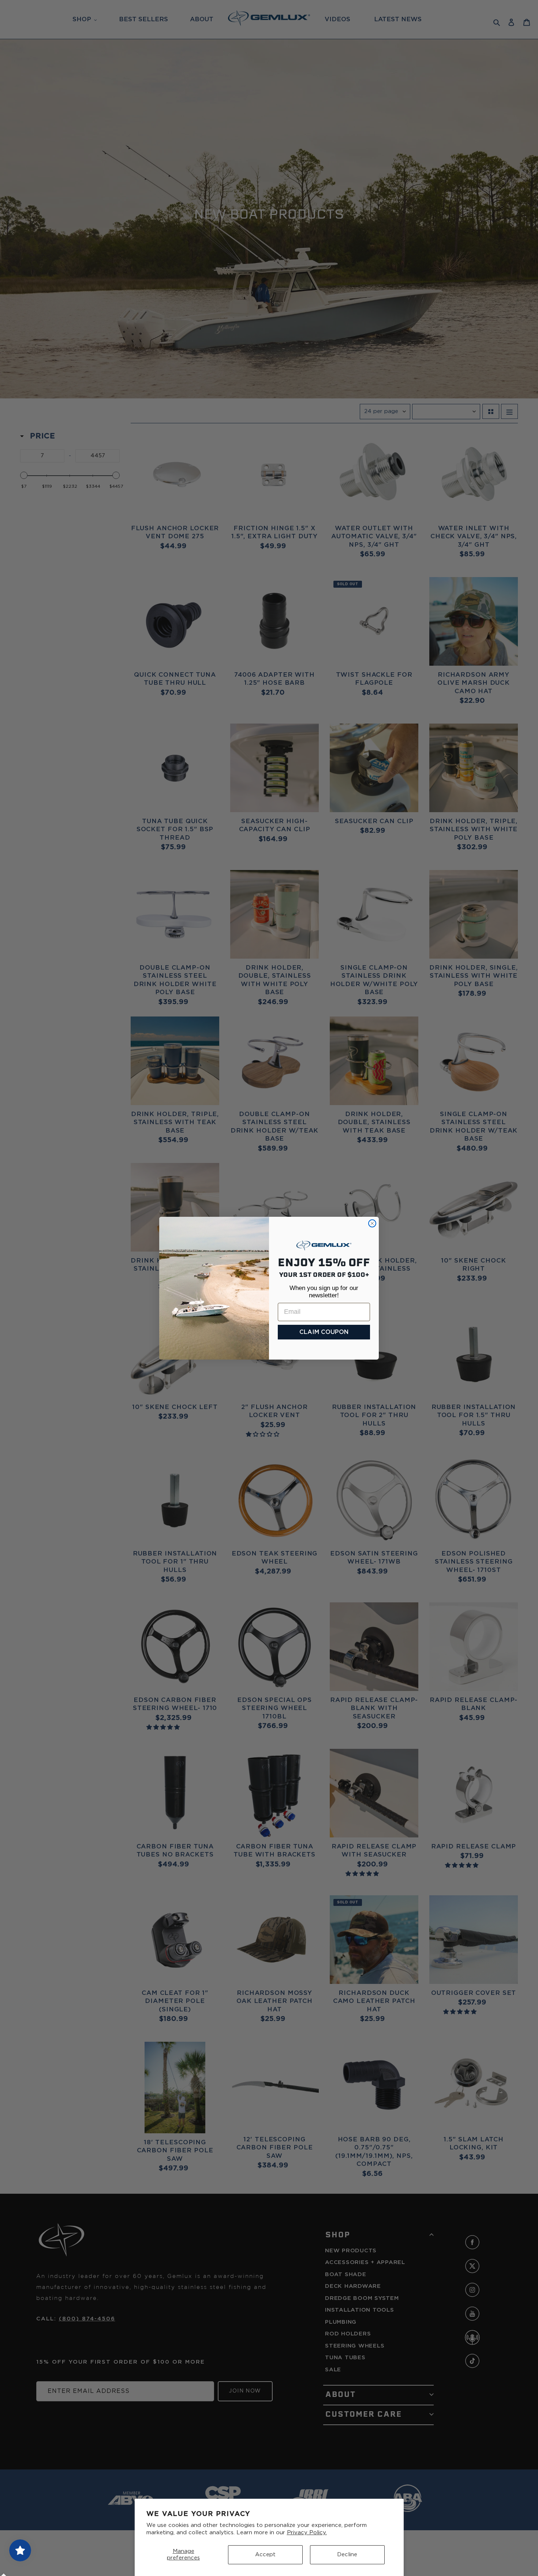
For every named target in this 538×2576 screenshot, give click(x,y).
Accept (265, 2555)
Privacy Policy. (307, 2533)
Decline (347, 2555)
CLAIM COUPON (324, 1332)
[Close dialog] (372, 1223)
